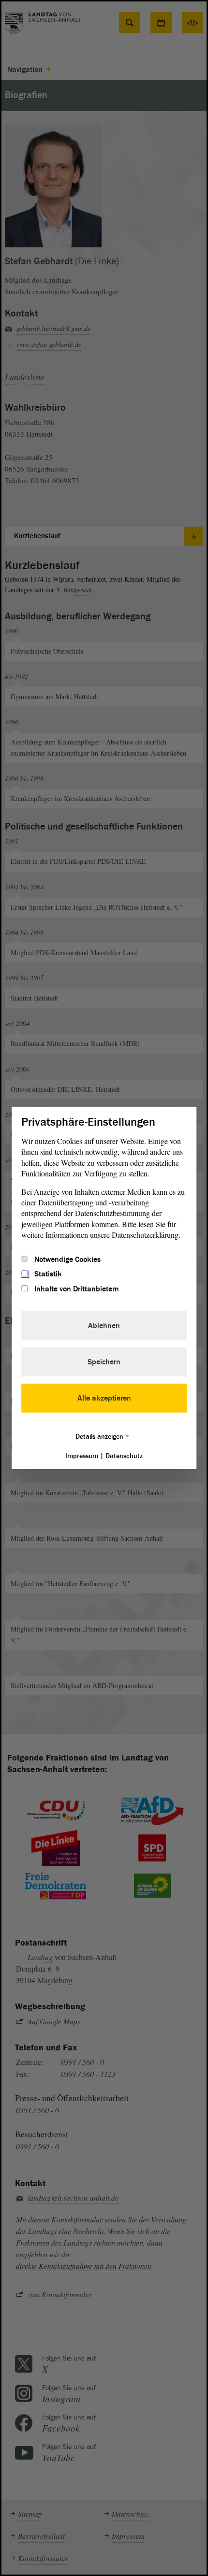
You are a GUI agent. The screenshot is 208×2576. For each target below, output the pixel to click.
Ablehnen (104, 1326)
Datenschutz (124, 1456)
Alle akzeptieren (104, 1398)
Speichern (104, 1362)
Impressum (82, 1456)
